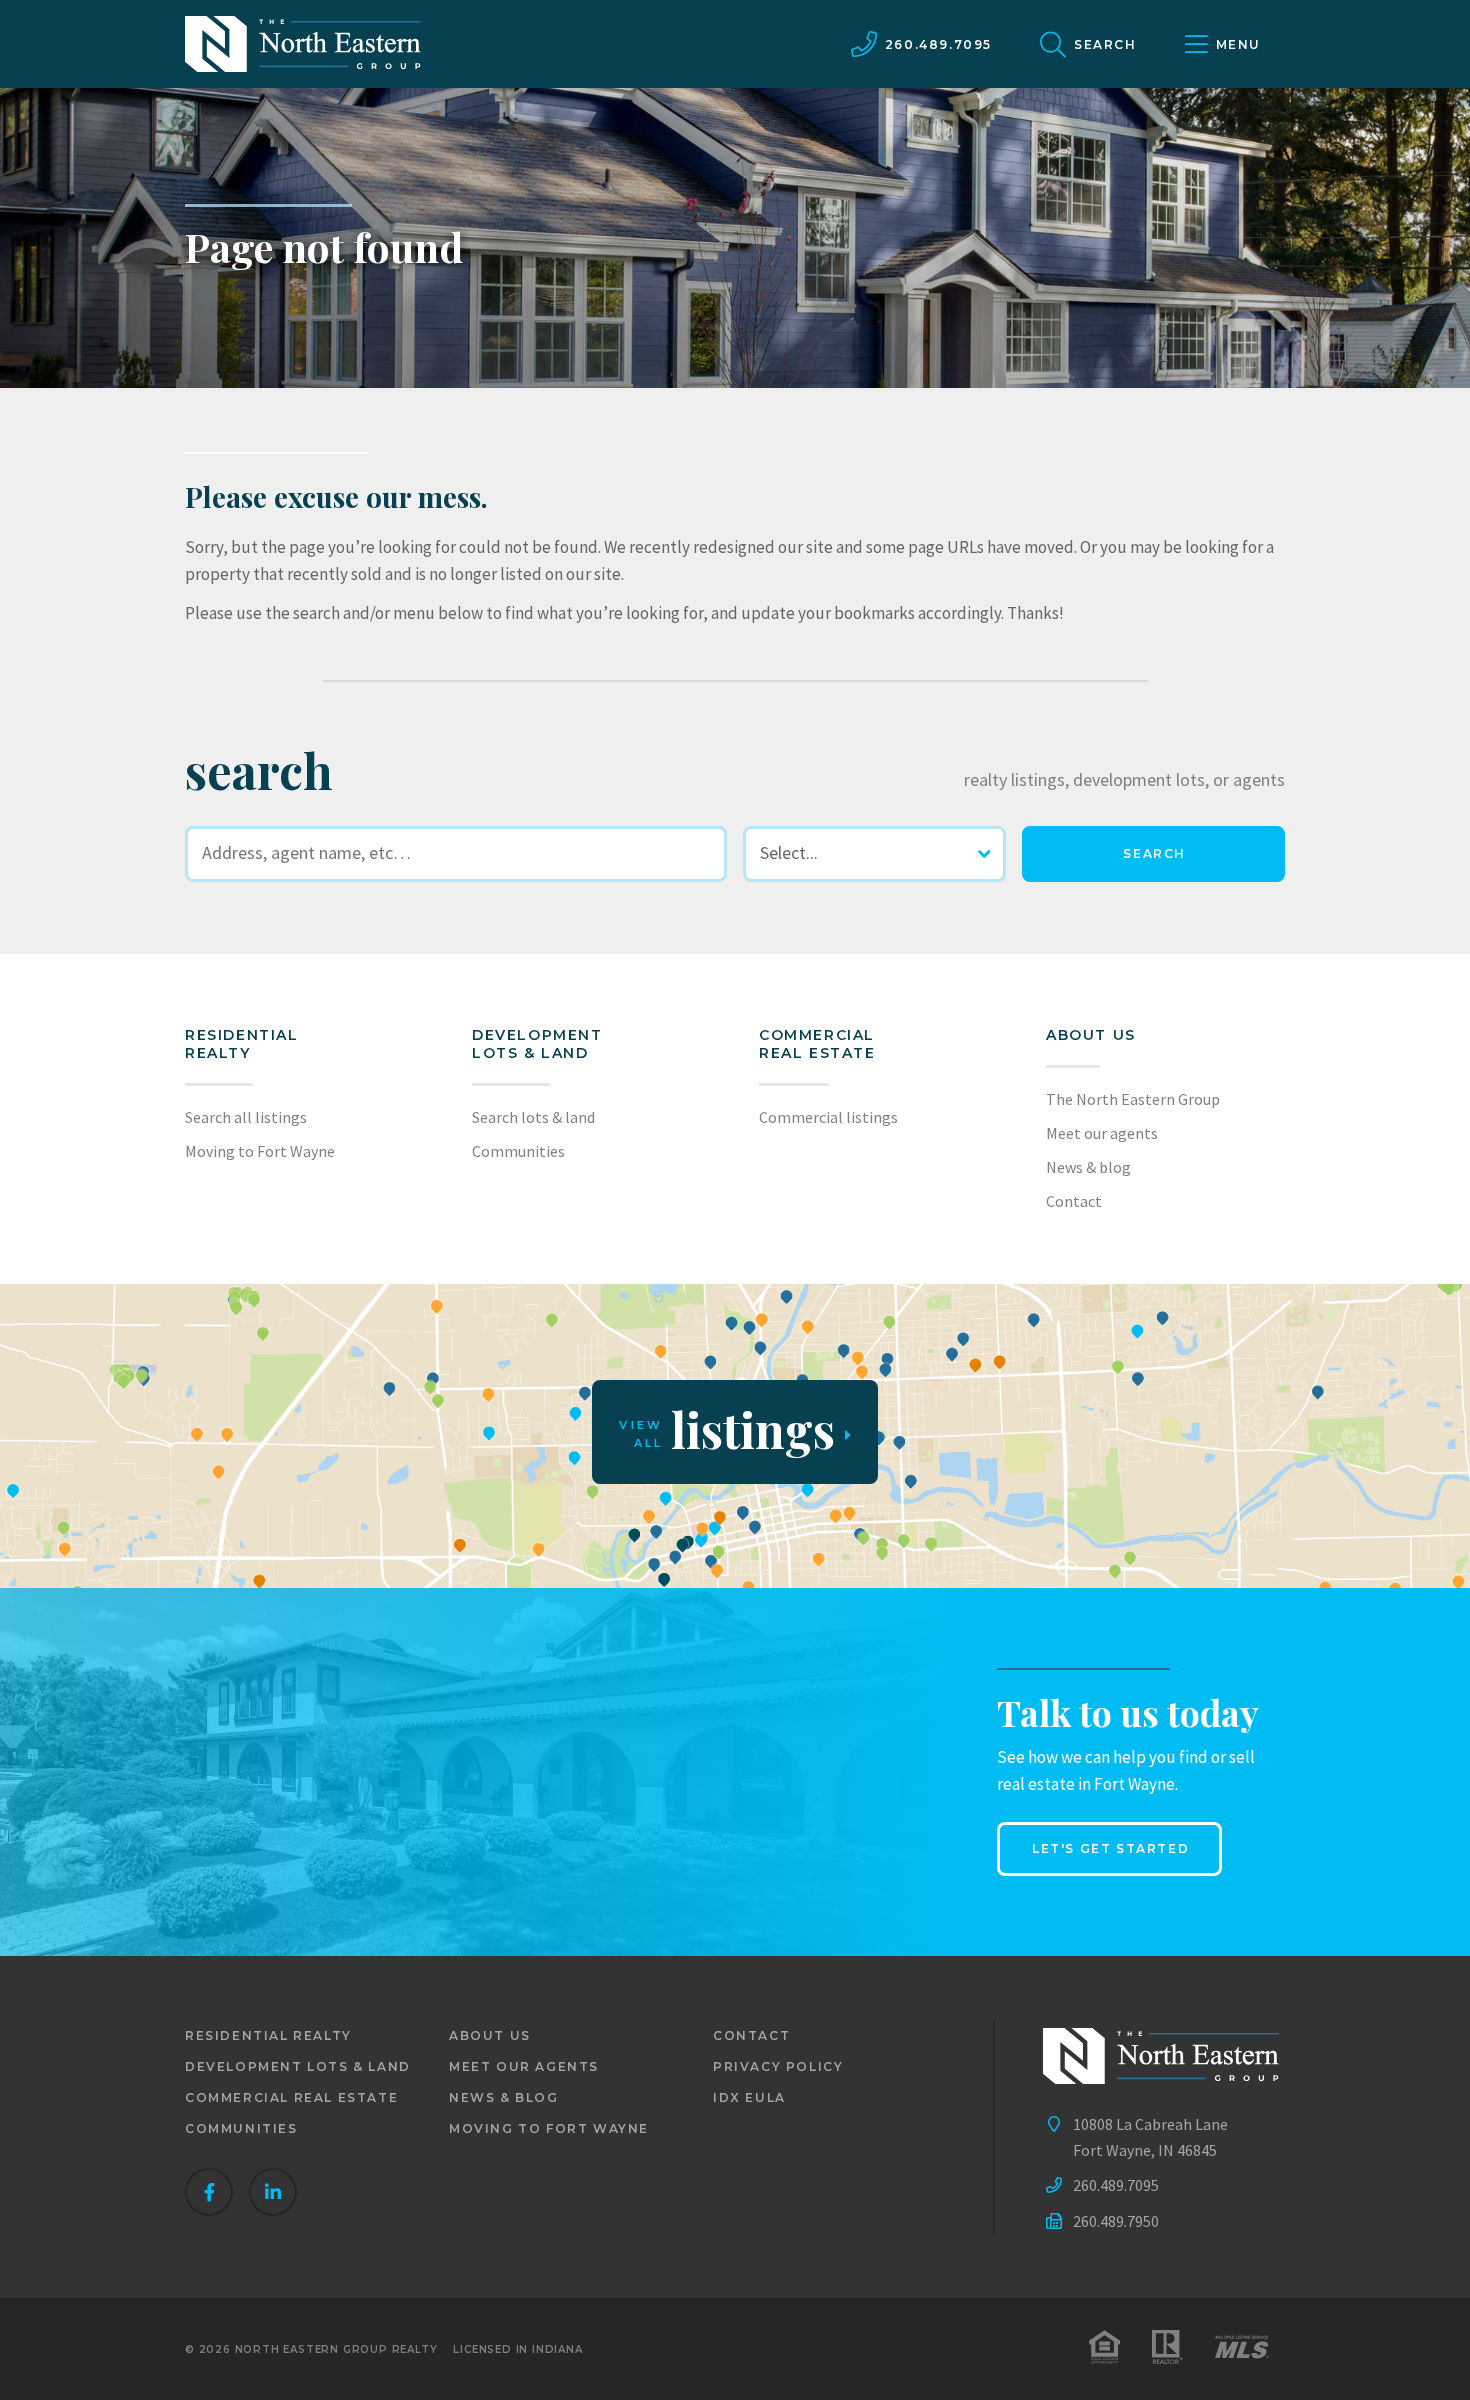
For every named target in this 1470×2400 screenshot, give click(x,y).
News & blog (1088, 1167)
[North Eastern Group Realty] (303, 44)
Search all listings (246, 1117)
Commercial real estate (291, 2097)
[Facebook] (209, 2192)
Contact (1074, 1201)
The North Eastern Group (1133, 1099)
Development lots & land (537, 1044)
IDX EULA (749, 2097)
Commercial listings (828, 1117)
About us (1091, 1035)
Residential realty (242, 1044)
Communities (518, 1151)
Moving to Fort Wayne (260, 1151)
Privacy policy (778, 2066)
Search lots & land (533, 1117)
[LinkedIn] (273, 2192)
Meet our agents (1102, 1133)
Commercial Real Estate (817, 1044)
